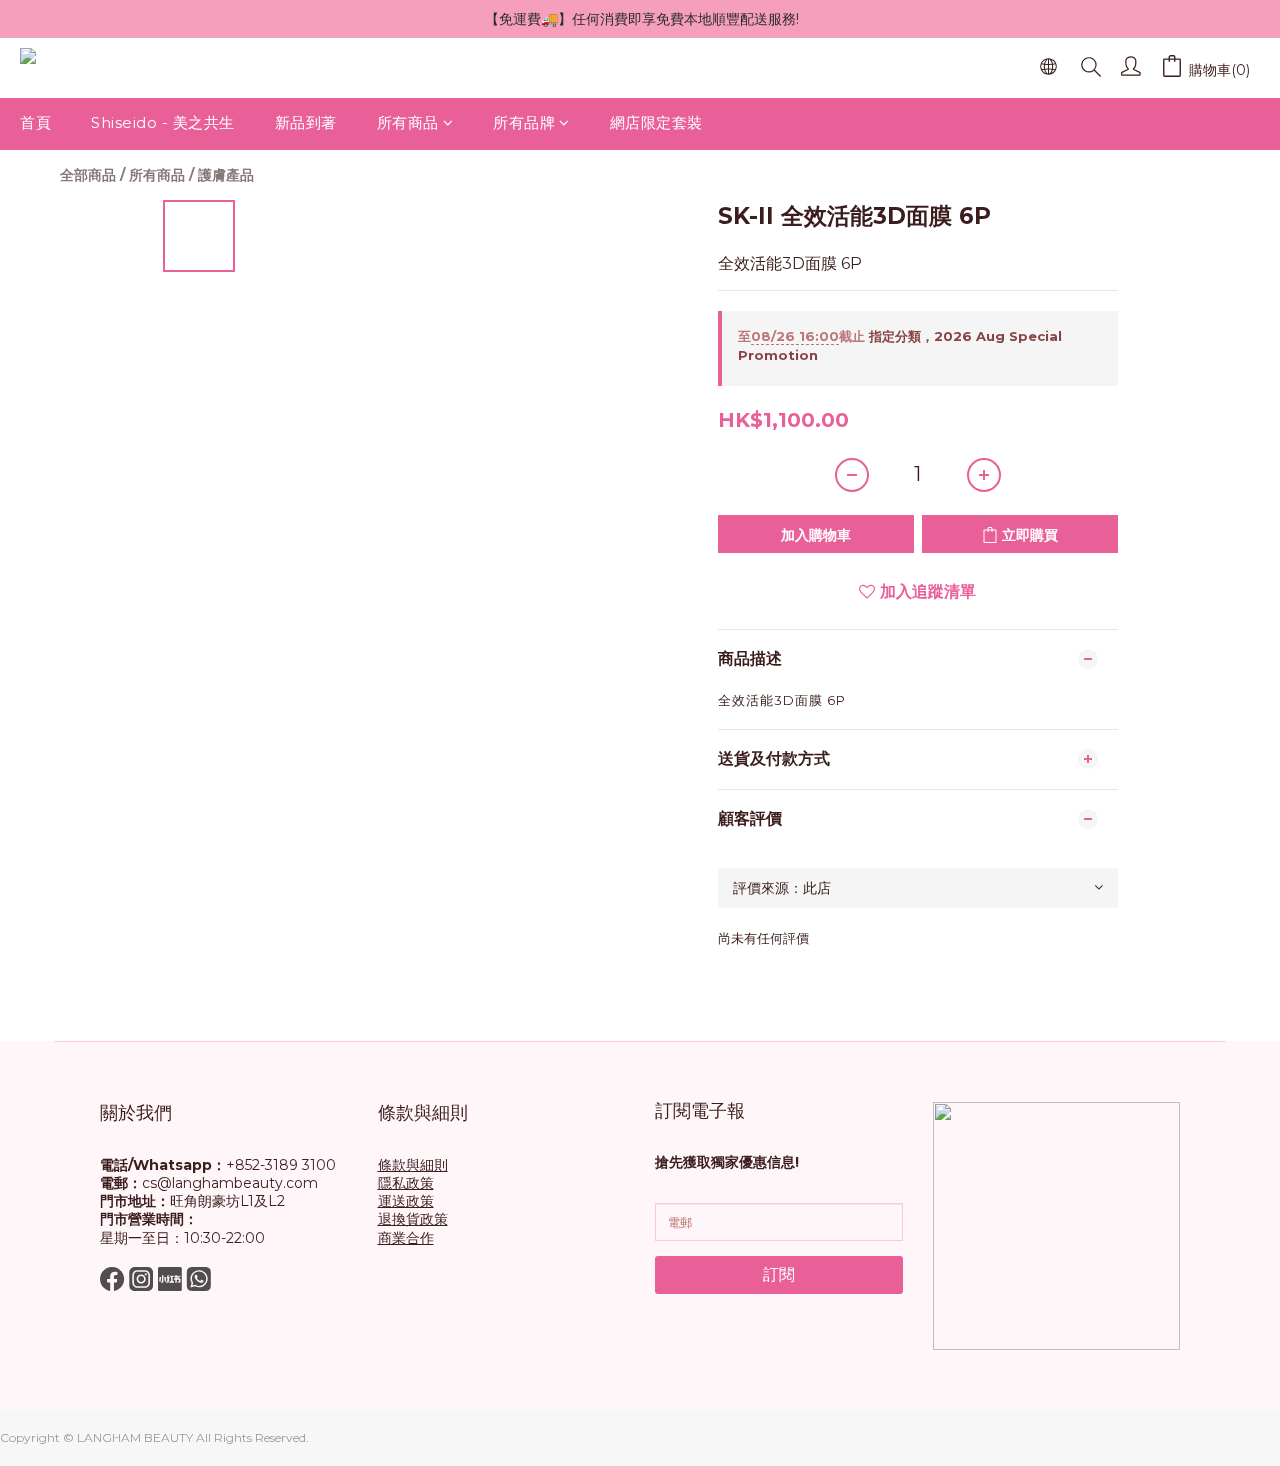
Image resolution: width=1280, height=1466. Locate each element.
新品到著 (306, 122)
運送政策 (406, 1201)
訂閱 (779, 1274)
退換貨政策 (413, 1219)
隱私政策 (406, 1183)
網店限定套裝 (656, 122)
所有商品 (408, 122)
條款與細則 (413, 1165)
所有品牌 (524, 122)
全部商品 (88, 175)
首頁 (35, 122)
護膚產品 (226, 175)
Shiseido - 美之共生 (163, 122)
